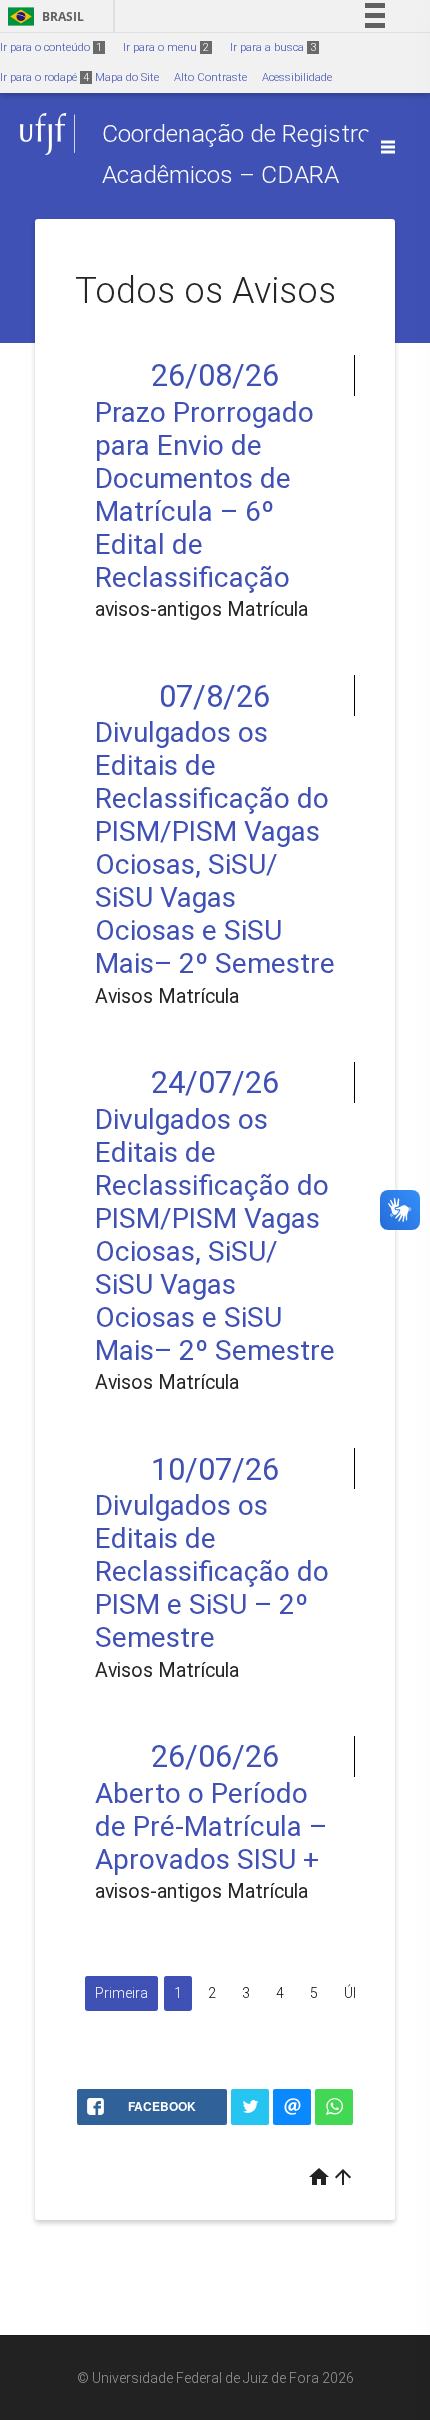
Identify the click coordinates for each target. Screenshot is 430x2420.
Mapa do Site (127, 77)
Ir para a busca (273, 47)
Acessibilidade (297, 77)
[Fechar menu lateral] (388, 147)
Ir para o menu (166, 47)
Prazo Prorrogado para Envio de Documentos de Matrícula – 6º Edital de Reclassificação (204, 495)
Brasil (42, 16)
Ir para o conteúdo (51, 47)
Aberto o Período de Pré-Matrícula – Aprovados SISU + (211, 1826)
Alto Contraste (210, 77)
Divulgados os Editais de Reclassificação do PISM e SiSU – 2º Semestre (212, 1571)
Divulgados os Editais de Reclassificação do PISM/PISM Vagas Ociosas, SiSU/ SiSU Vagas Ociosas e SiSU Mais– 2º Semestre (215, 848)
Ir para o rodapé (44, 77)
